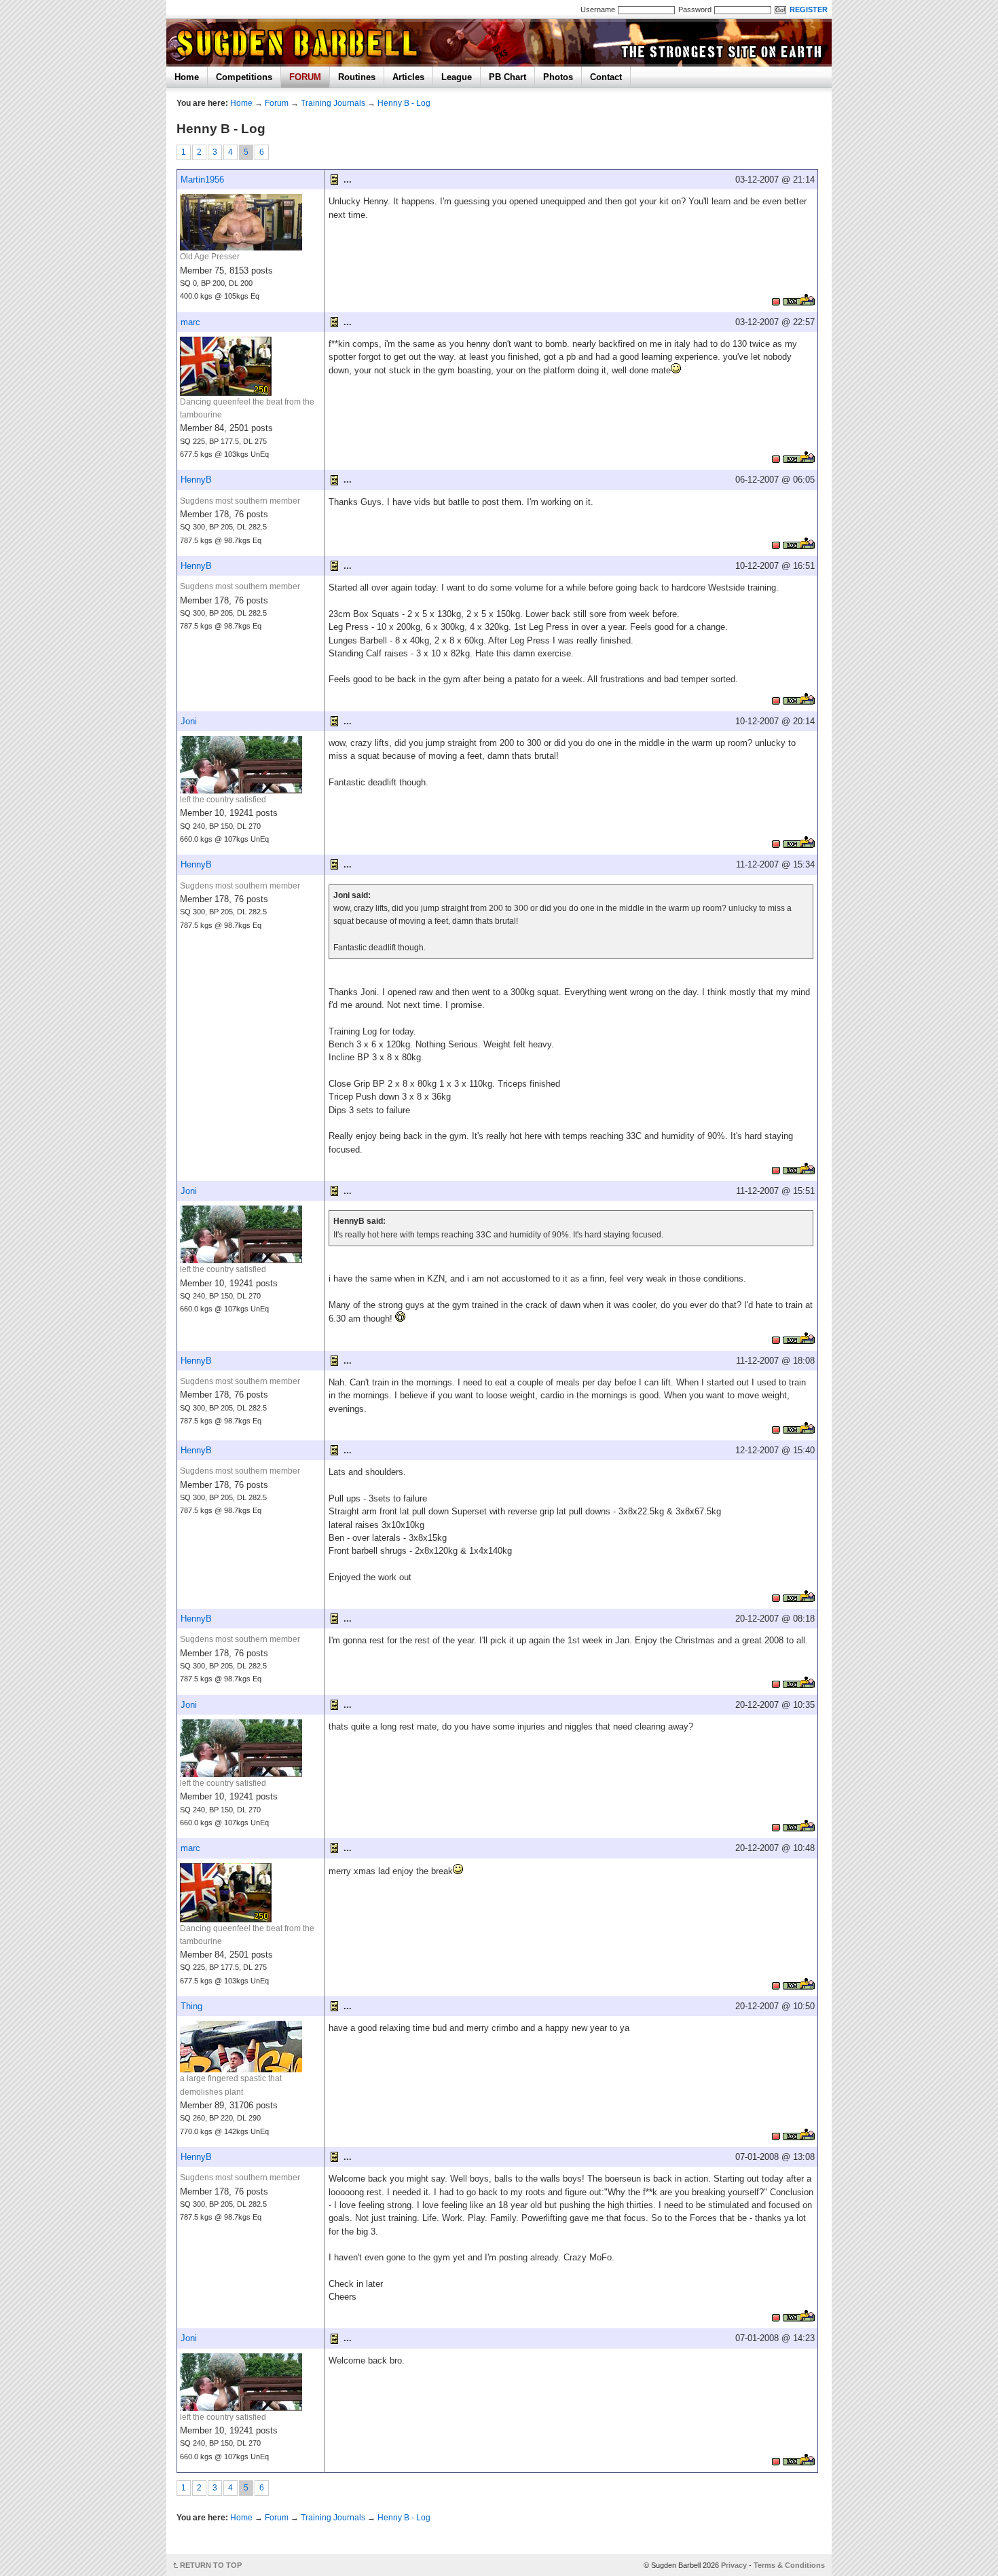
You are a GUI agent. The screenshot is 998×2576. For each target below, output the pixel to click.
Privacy (734, 2565)
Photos (558, 77)
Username (598, 10)
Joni (189, 721)
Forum (277, 103)
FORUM (305, 77)
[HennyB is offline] (776, 543)
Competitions (244, 77)
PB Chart (507, 77)
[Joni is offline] (776, 842)
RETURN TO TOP (211, 2565)
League (457, 77)
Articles (408, 77)
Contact (606, 77)
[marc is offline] (776, 457)
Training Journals (333, 103)
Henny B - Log (404, 103)
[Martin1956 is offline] (776, 300)
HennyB (196, 480)
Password (695, 10)
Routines (357, 77)
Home (187, 77)
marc (190, 322)
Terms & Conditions (789, 2565)
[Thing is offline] (776, 2134)
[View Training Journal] (799, 300)
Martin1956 (202, 180)
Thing (191, 2006)
